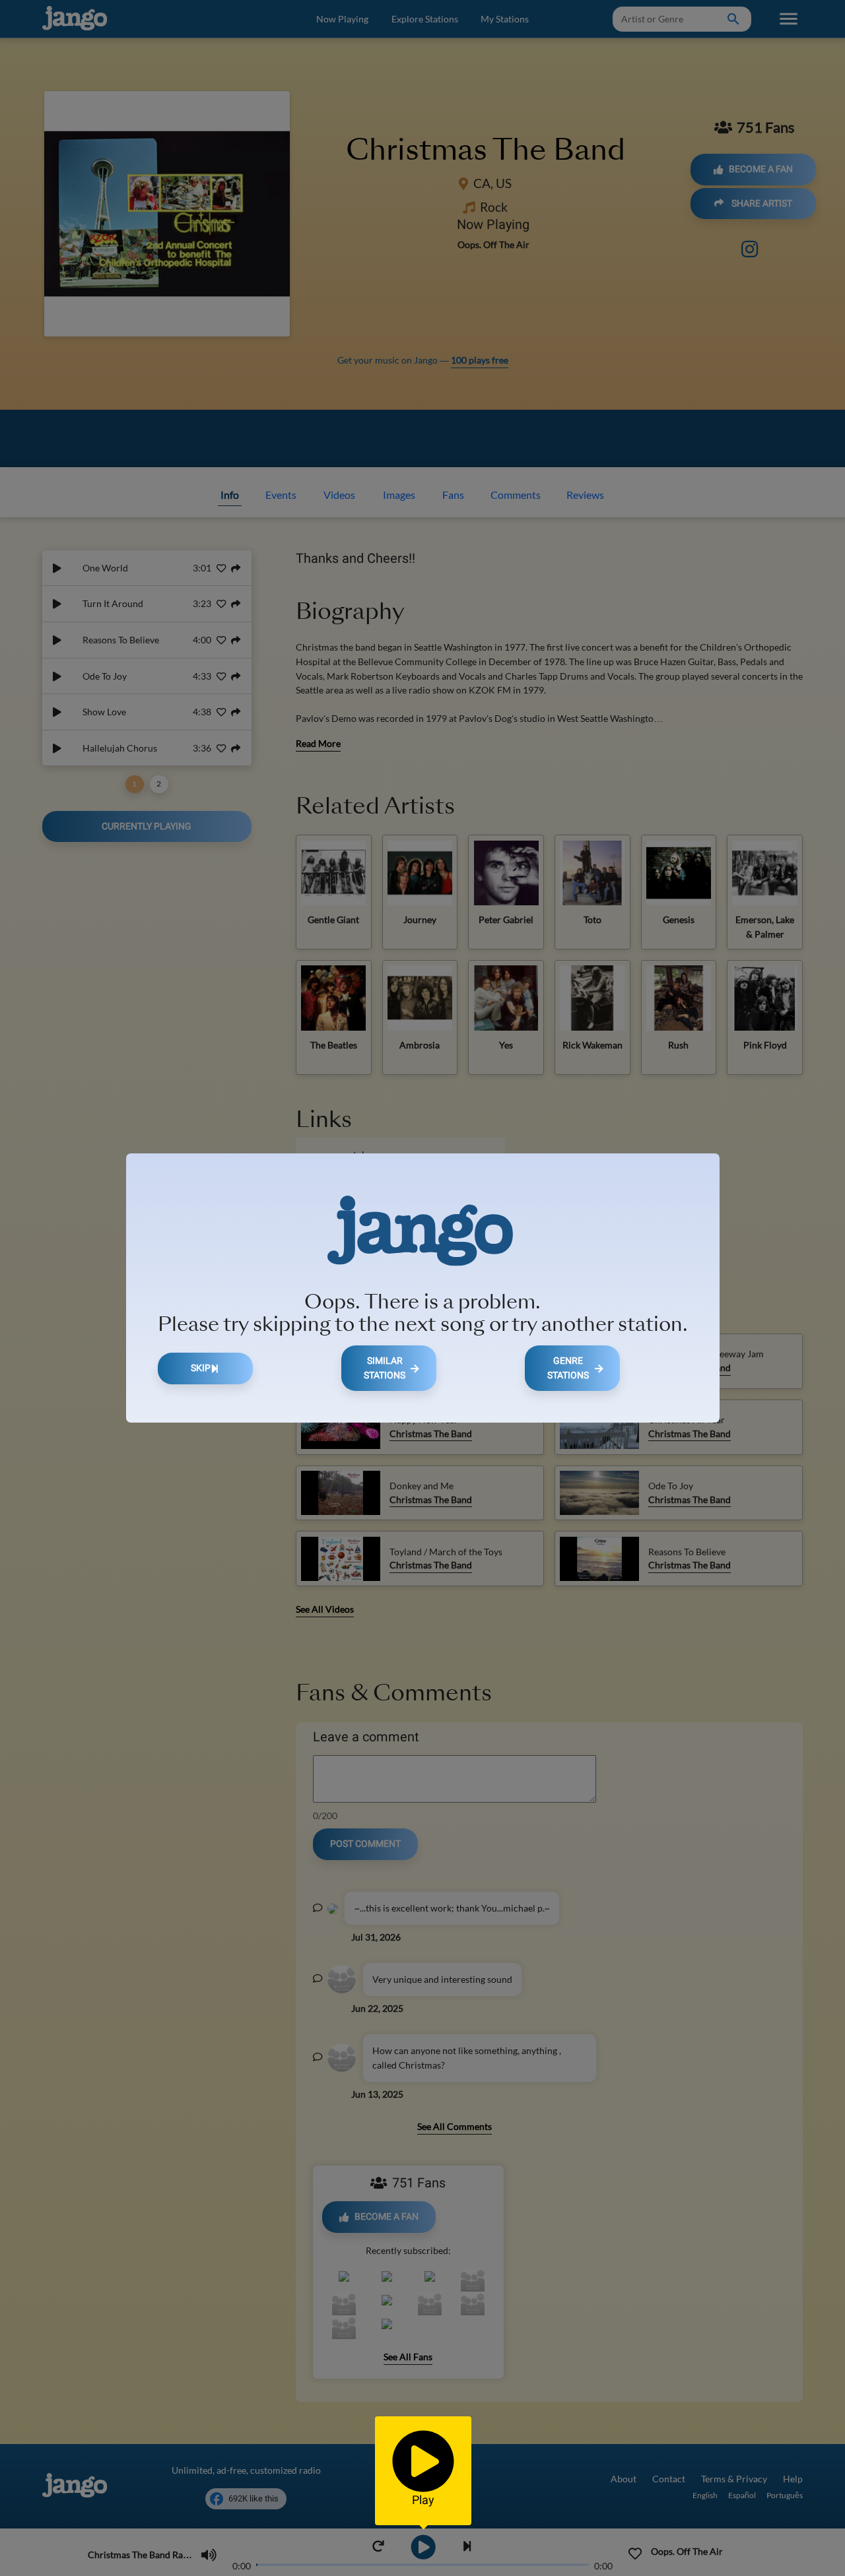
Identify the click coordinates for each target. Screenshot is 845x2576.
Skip (201, 1368)
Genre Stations (568, 1368)
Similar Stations (385, 1368)
